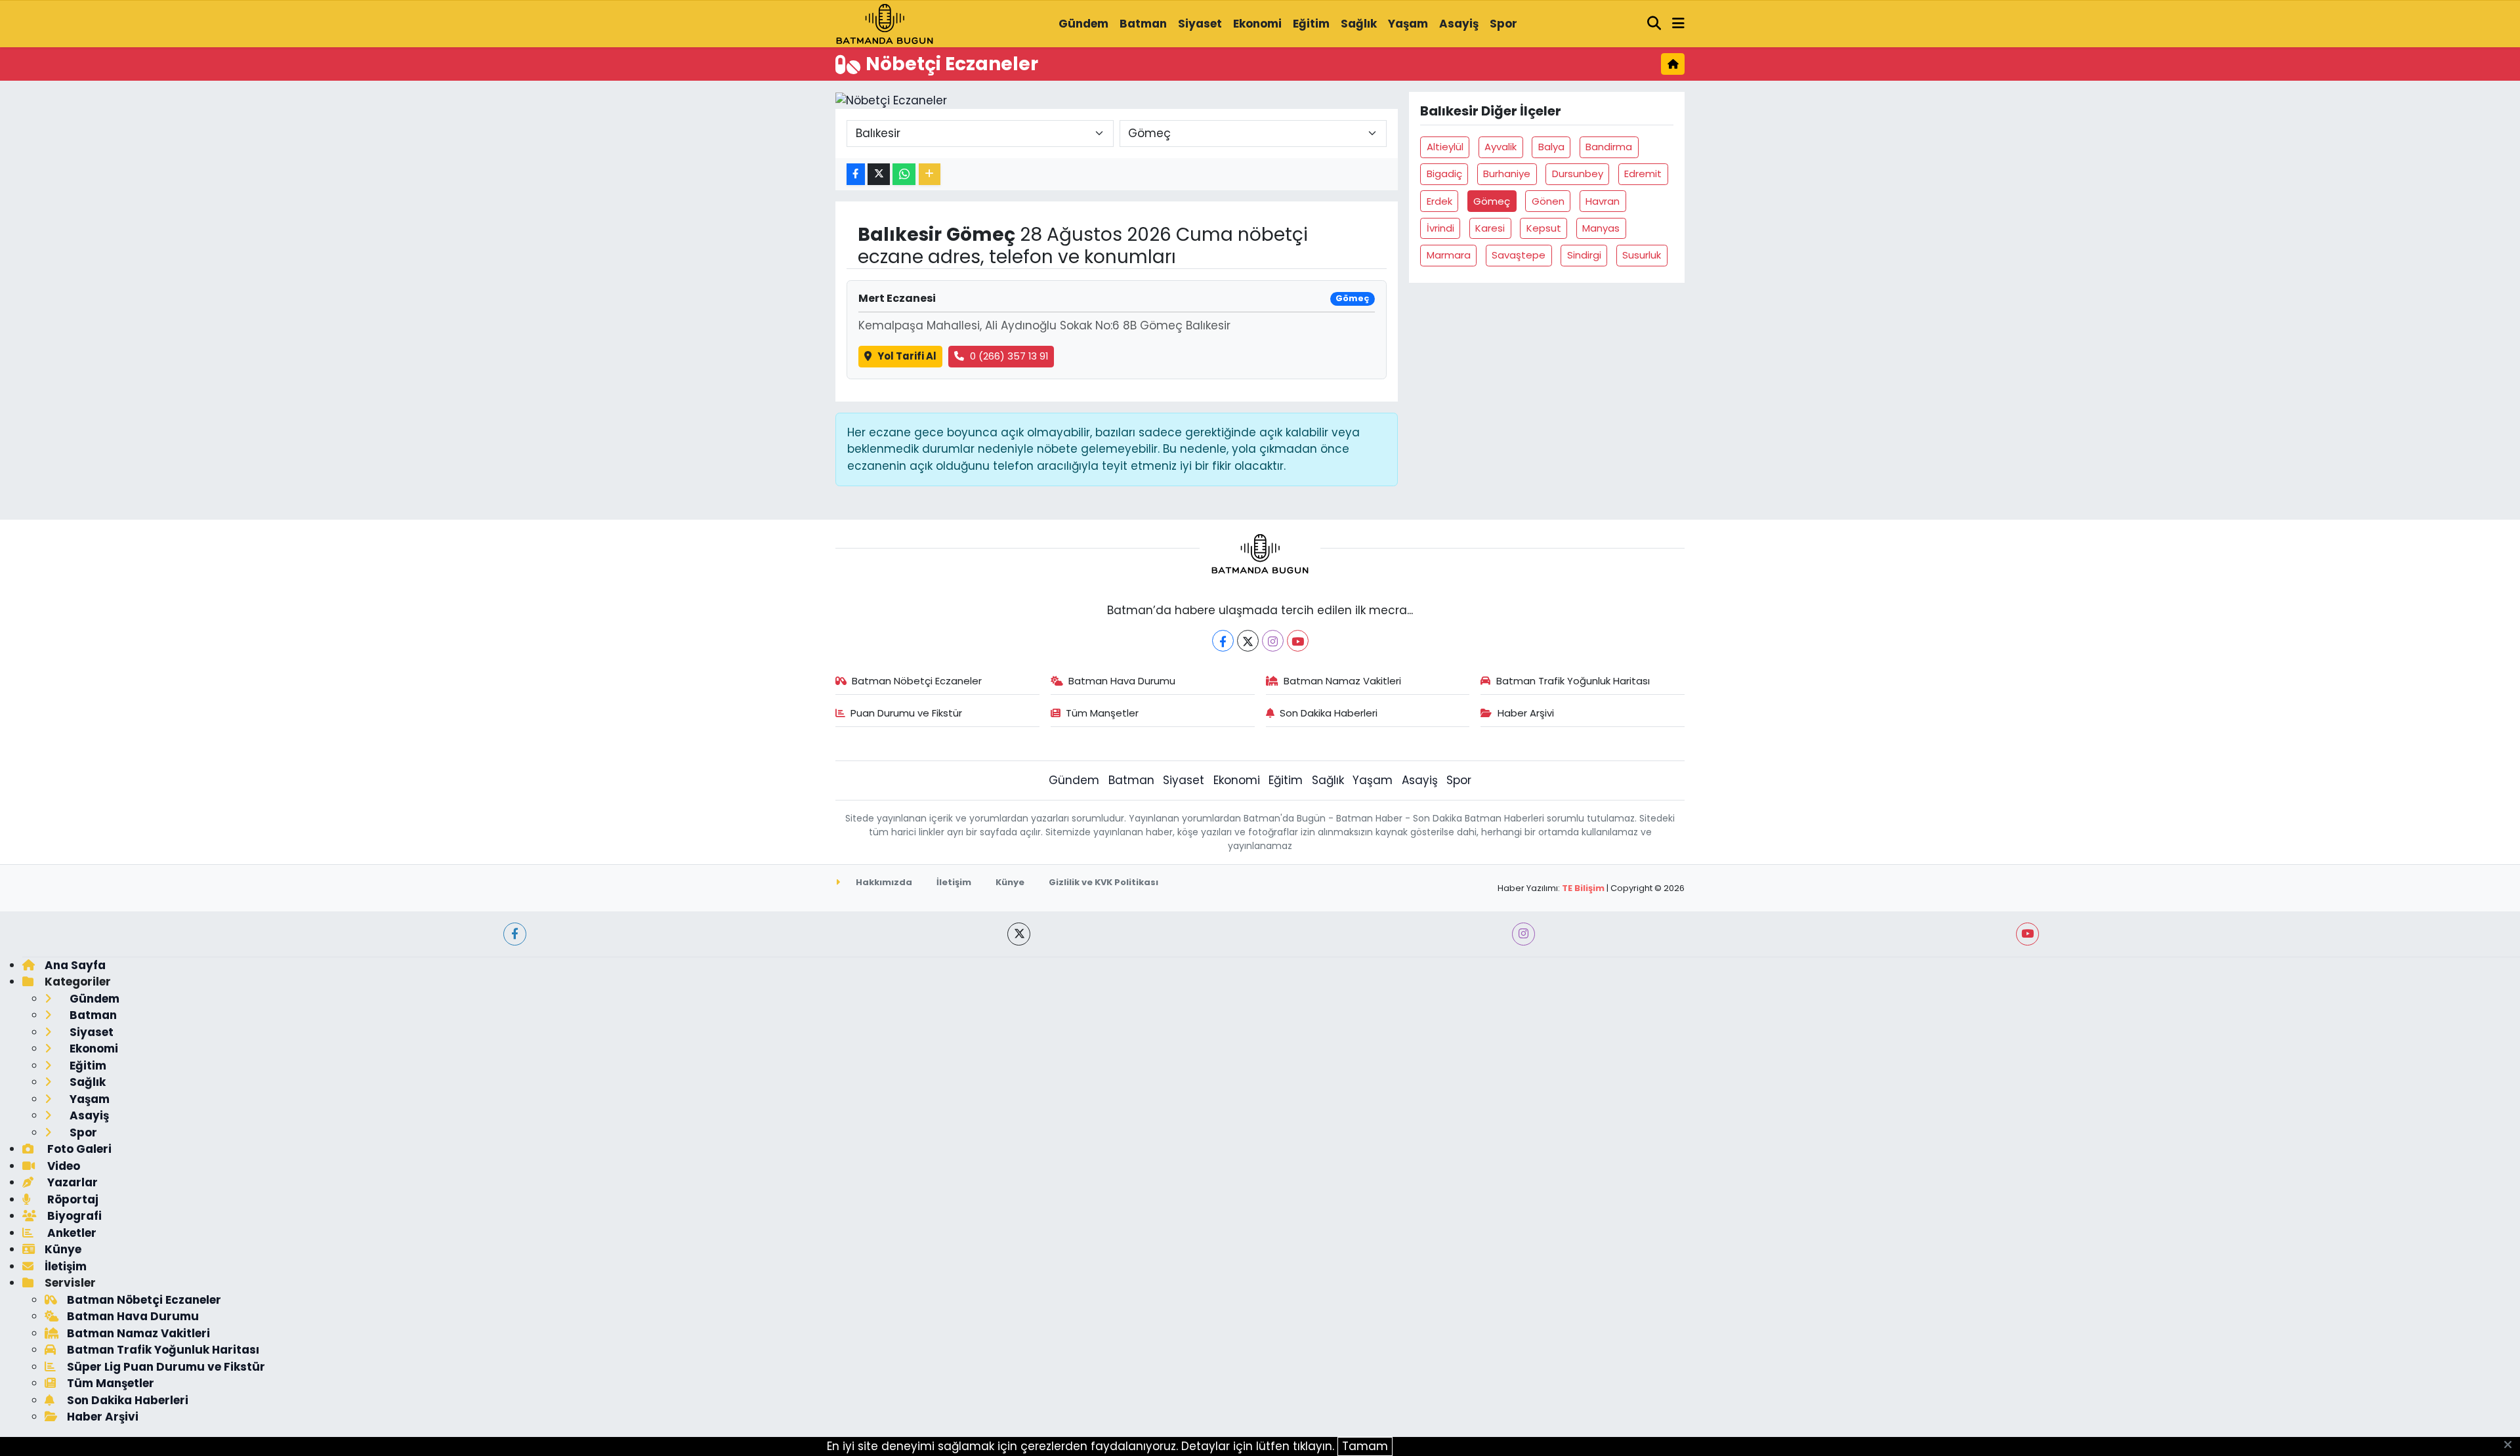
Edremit (1643, 174)
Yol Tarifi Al (907, 356)
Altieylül (1445, 147)
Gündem (1083, 24)
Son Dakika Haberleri (1329, 713)
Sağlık (1359, 24)
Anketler (71, 1233)
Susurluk (1642, 255)
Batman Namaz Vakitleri (1342, 681)
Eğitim (1311, 24)
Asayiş (1459, 24)
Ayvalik (1501, 147)
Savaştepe (1519, 255)
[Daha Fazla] (930, 174)
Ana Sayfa (75, 965)
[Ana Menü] (1678, 24)
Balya (1551, 147)
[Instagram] (1273, 641)
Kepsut (1544, 228)
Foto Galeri (78, 1149)
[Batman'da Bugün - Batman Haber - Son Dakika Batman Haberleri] (885, 23)
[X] (1248, 641)
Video (62, 1166)
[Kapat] (2512, 1446)
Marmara (1449, 255)
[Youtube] (1298, 641)
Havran (1603, 201)
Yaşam (1408, 24)
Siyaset (1200, 24)
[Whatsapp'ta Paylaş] (904, 174)
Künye (1010, 882)
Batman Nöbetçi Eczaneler (917, 681)
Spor (1503, 24)
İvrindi (1440, 228)
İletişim (954, 882)
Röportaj (72, 1199)
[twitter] (1019, 934)
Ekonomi (1257, 24)
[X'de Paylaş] (879, 174)
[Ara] (1654, 24)
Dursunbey (1578, 174)
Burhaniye (1507, 174)
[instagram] (1523, 934)
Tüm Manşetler (1102, 713)
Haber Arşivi (1526, 713)
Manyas (1601, 228)
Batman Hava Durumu (1122, 681)
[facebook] (515, 934)
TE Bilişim (1583, 888)
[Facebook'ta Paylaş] (856, 174)
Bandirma (1609, 147)
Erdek (1439, 201)
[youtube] (2027, 934)
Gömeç (1492, 201)
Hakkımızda (883, 882)
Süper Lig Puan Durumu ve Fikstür (166, 1367)
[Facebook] (1223, 641)
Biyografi (73, 1216)
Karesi (1490, 228)
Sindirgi (1584, 255)
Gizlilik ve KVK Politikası (1103, 882)
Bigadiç (1444, 174)
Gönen (1548, 201)
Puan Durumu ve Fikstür (906, 713)
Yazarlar (71, 1182)
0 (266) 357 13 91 (1009, 356)
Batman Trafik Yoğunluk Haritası (1573, 681)
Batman (1143, 24)
